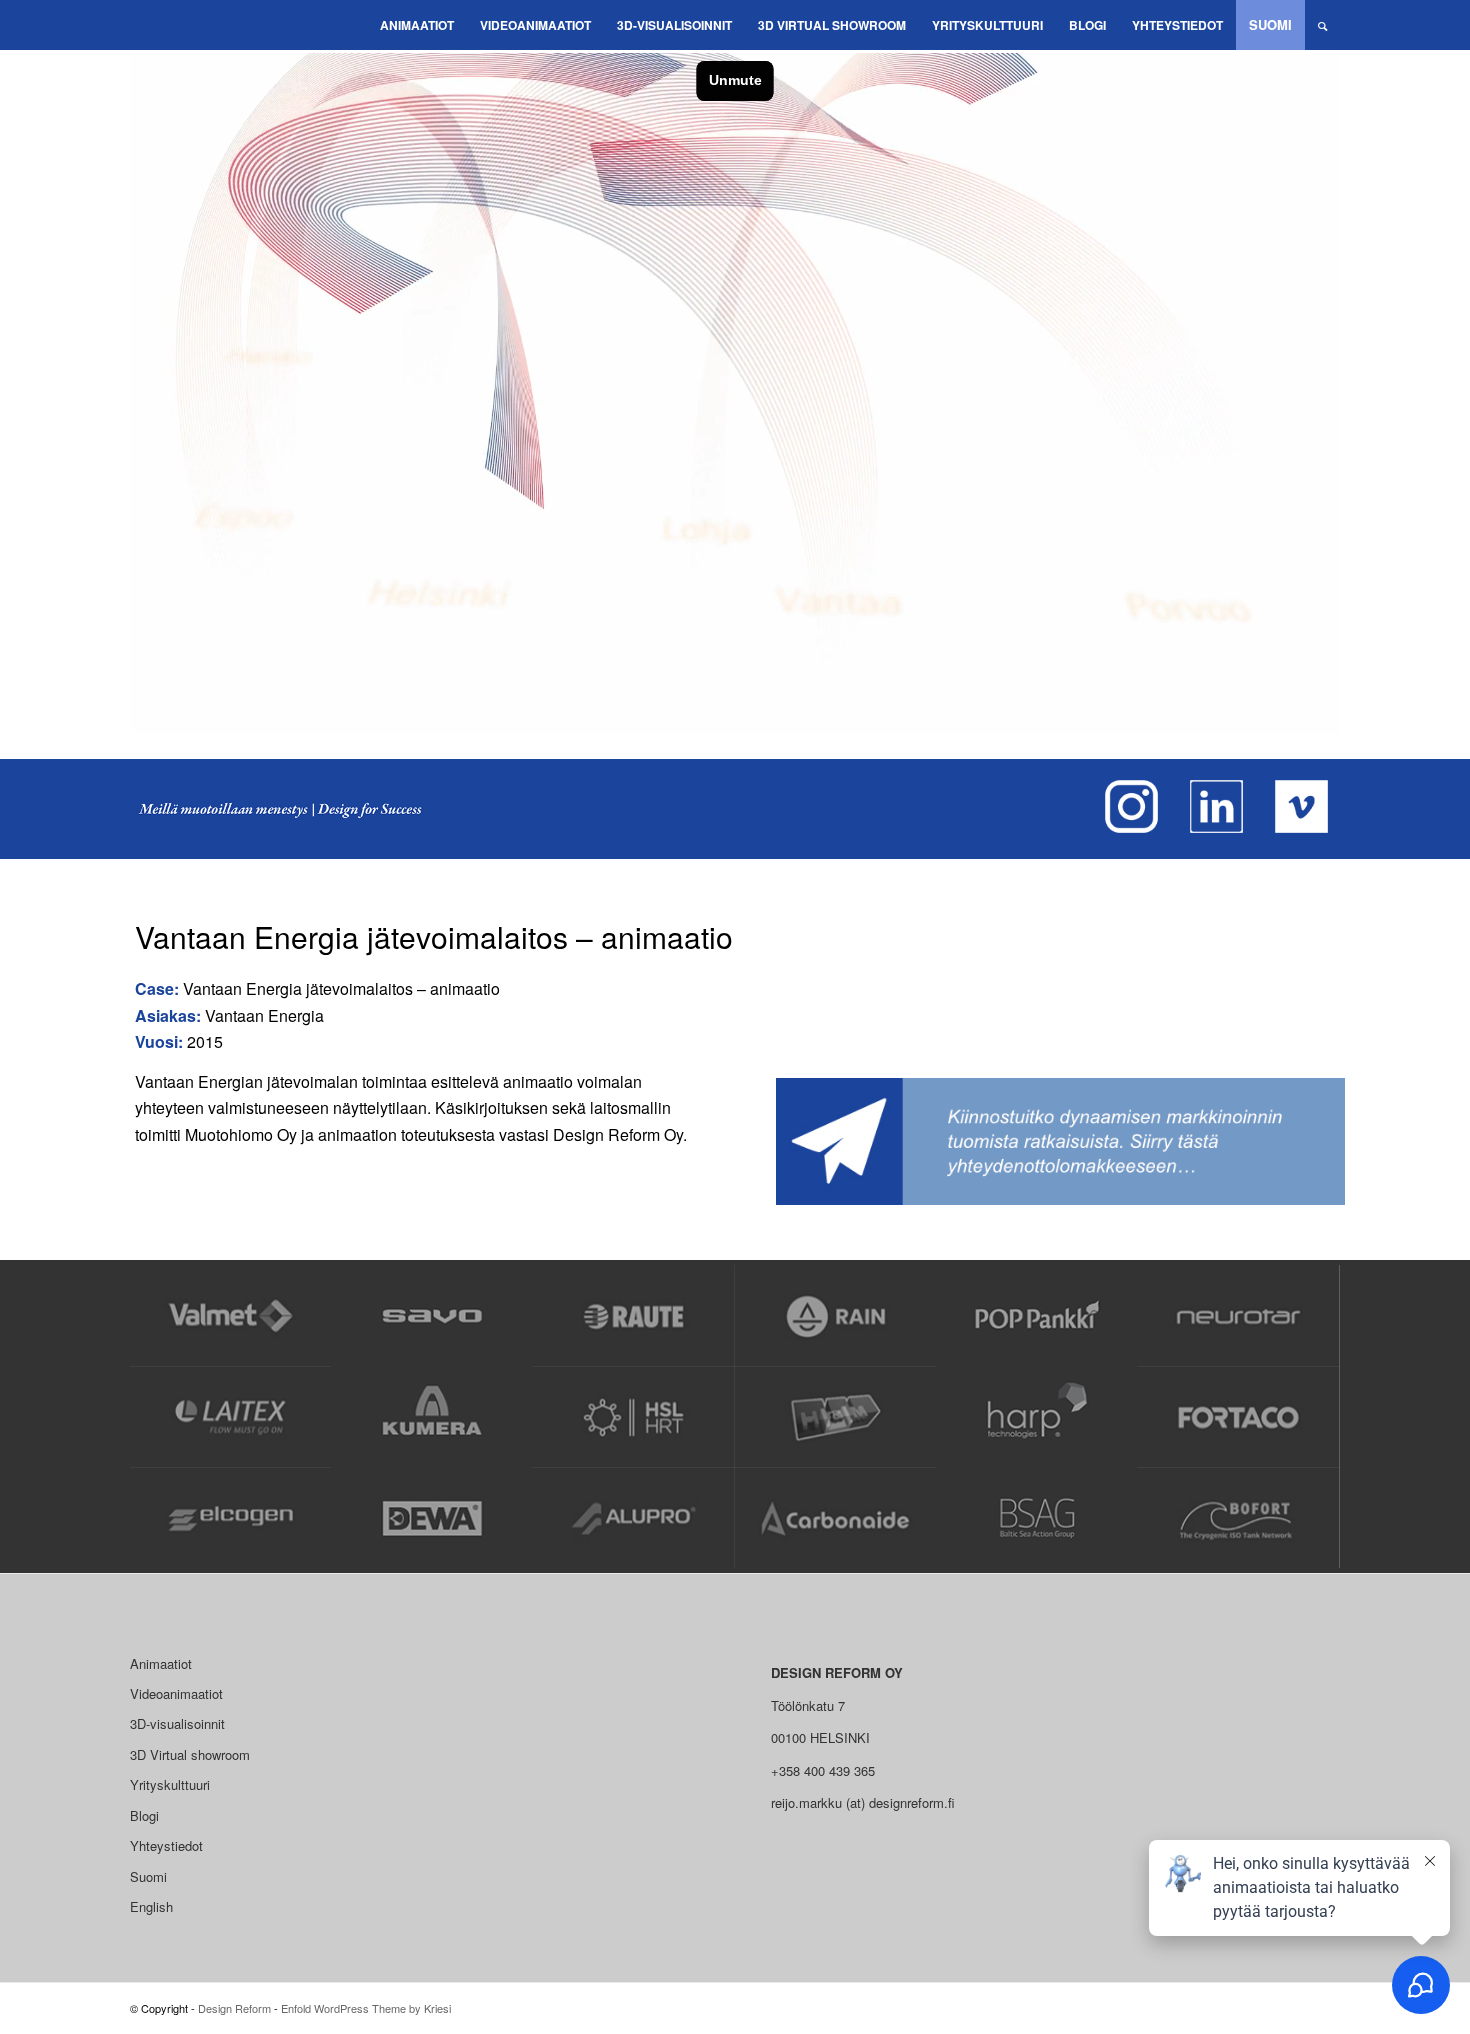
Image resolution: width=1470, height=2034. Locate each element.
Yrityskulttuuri (170, 1784)
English (151, 1906)
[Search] (1322, 25)
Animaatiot (161, 1663)
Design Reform (234, 2008)
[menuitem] (417, 25)
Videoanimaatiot (176, 1693)
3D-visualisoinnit (177, 1723)
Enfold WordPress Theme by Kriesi (366, 2008)
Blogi (144, 1815)
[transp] (145, 25)
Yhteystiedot (166, 1845)
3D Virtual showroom (190, 1754)
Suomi (148, 1876)
